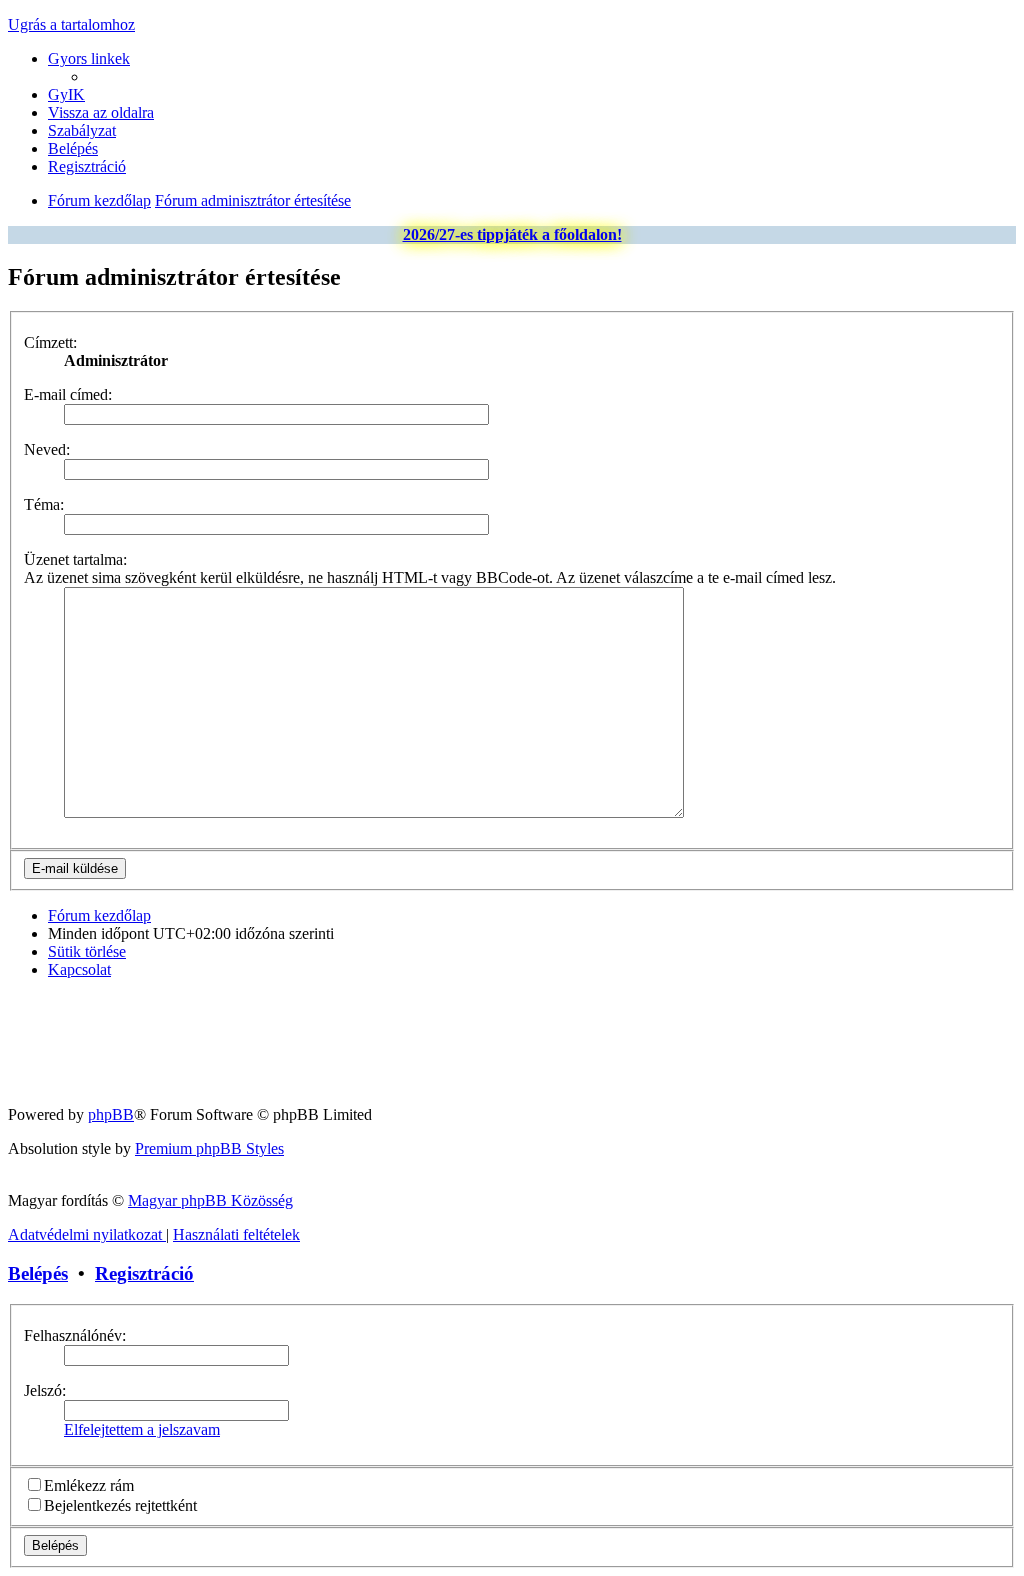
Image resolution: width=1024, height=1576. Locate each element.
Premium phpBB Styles (209, 1148)
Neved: (47, 449)
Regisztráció (144, 1273)
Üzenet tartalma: (75, 559)
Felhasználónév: (75, 1335)
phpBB (111, 1114)
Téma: (44, 504)
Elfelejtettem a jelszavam (142, 1429)
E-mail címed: (68, 394)
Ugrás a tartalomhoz (71, 24)
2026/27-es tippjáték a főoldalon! (512, 234)
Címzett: (50, 342)
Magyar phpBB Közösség (210, 1200)
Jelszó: (45, 1390)
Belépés (38, 1273)
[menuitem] (66, 94)
